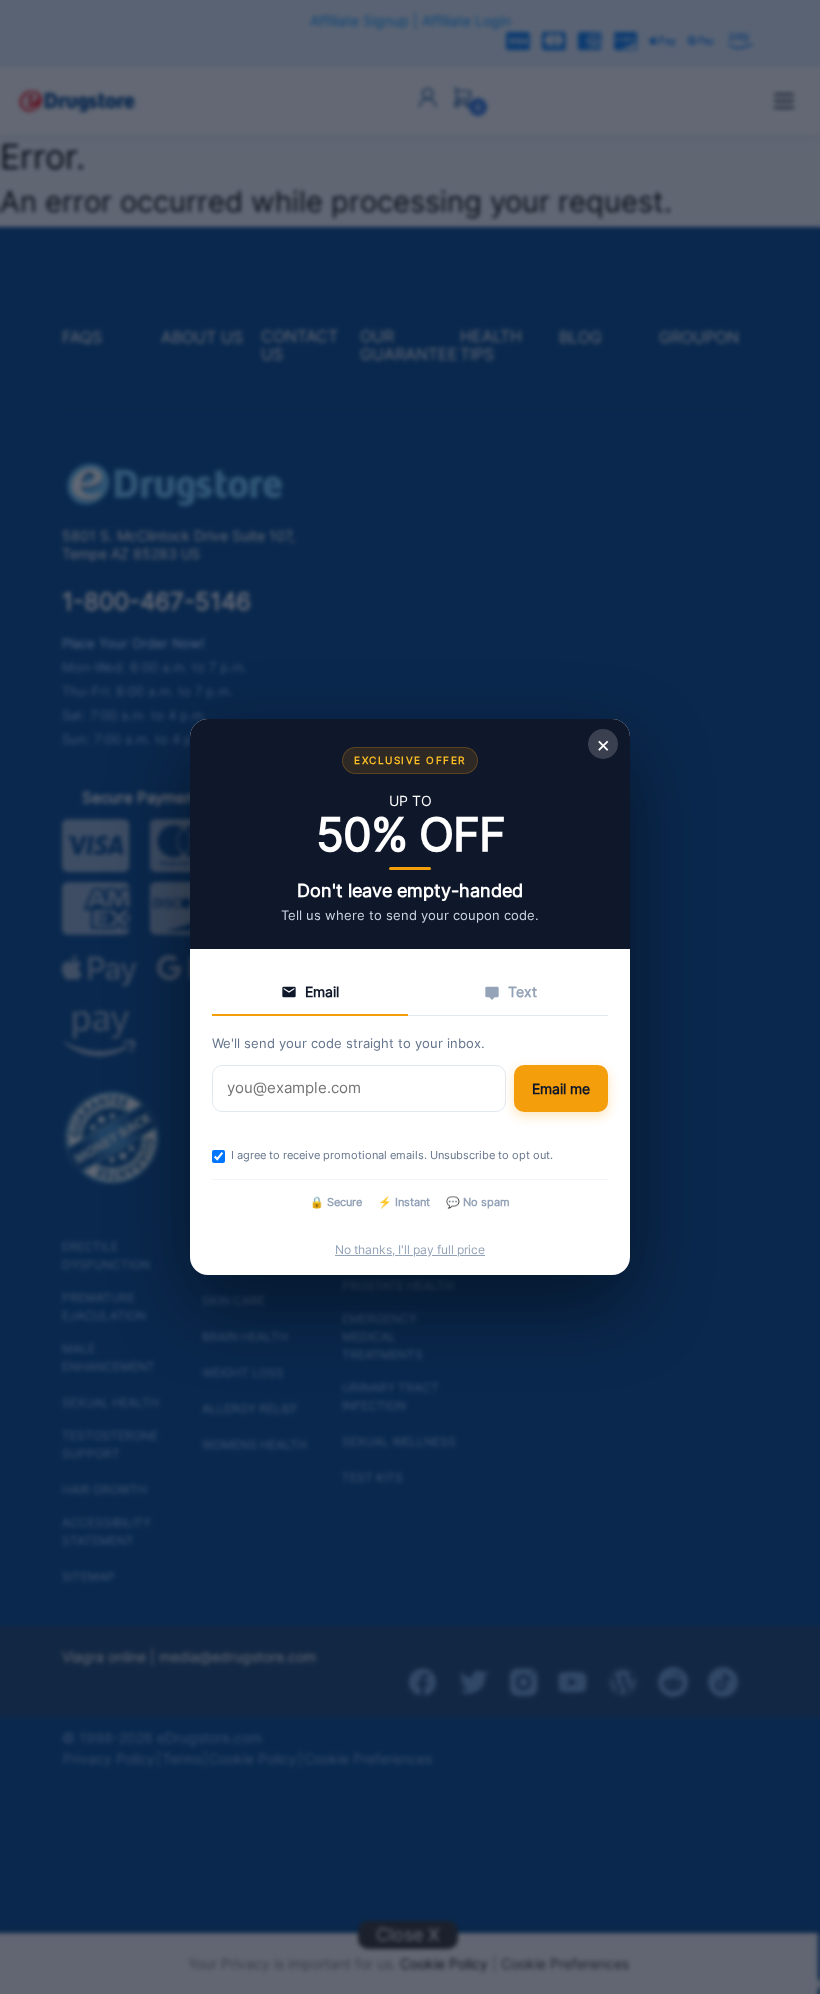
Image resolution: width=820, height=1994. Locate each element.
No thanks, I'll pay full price (410, 1249)
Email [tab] (322, 991)
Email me (561, 1088)
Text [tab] (522, 991)
